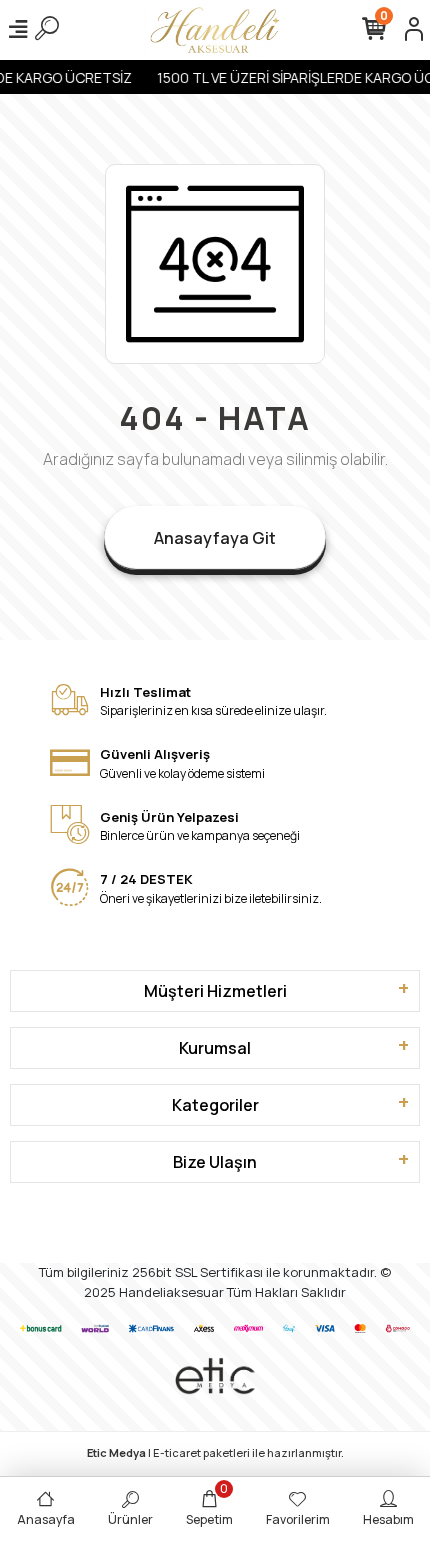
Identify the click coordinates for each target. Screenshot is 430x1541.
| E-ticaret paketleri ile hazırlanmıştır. (215, 1452)
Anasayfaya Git (215, 538)
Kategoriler (215, 1105)
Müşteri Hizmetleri (215, 991)
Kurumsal (215, 1048)
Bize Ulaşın (215, 1162)
